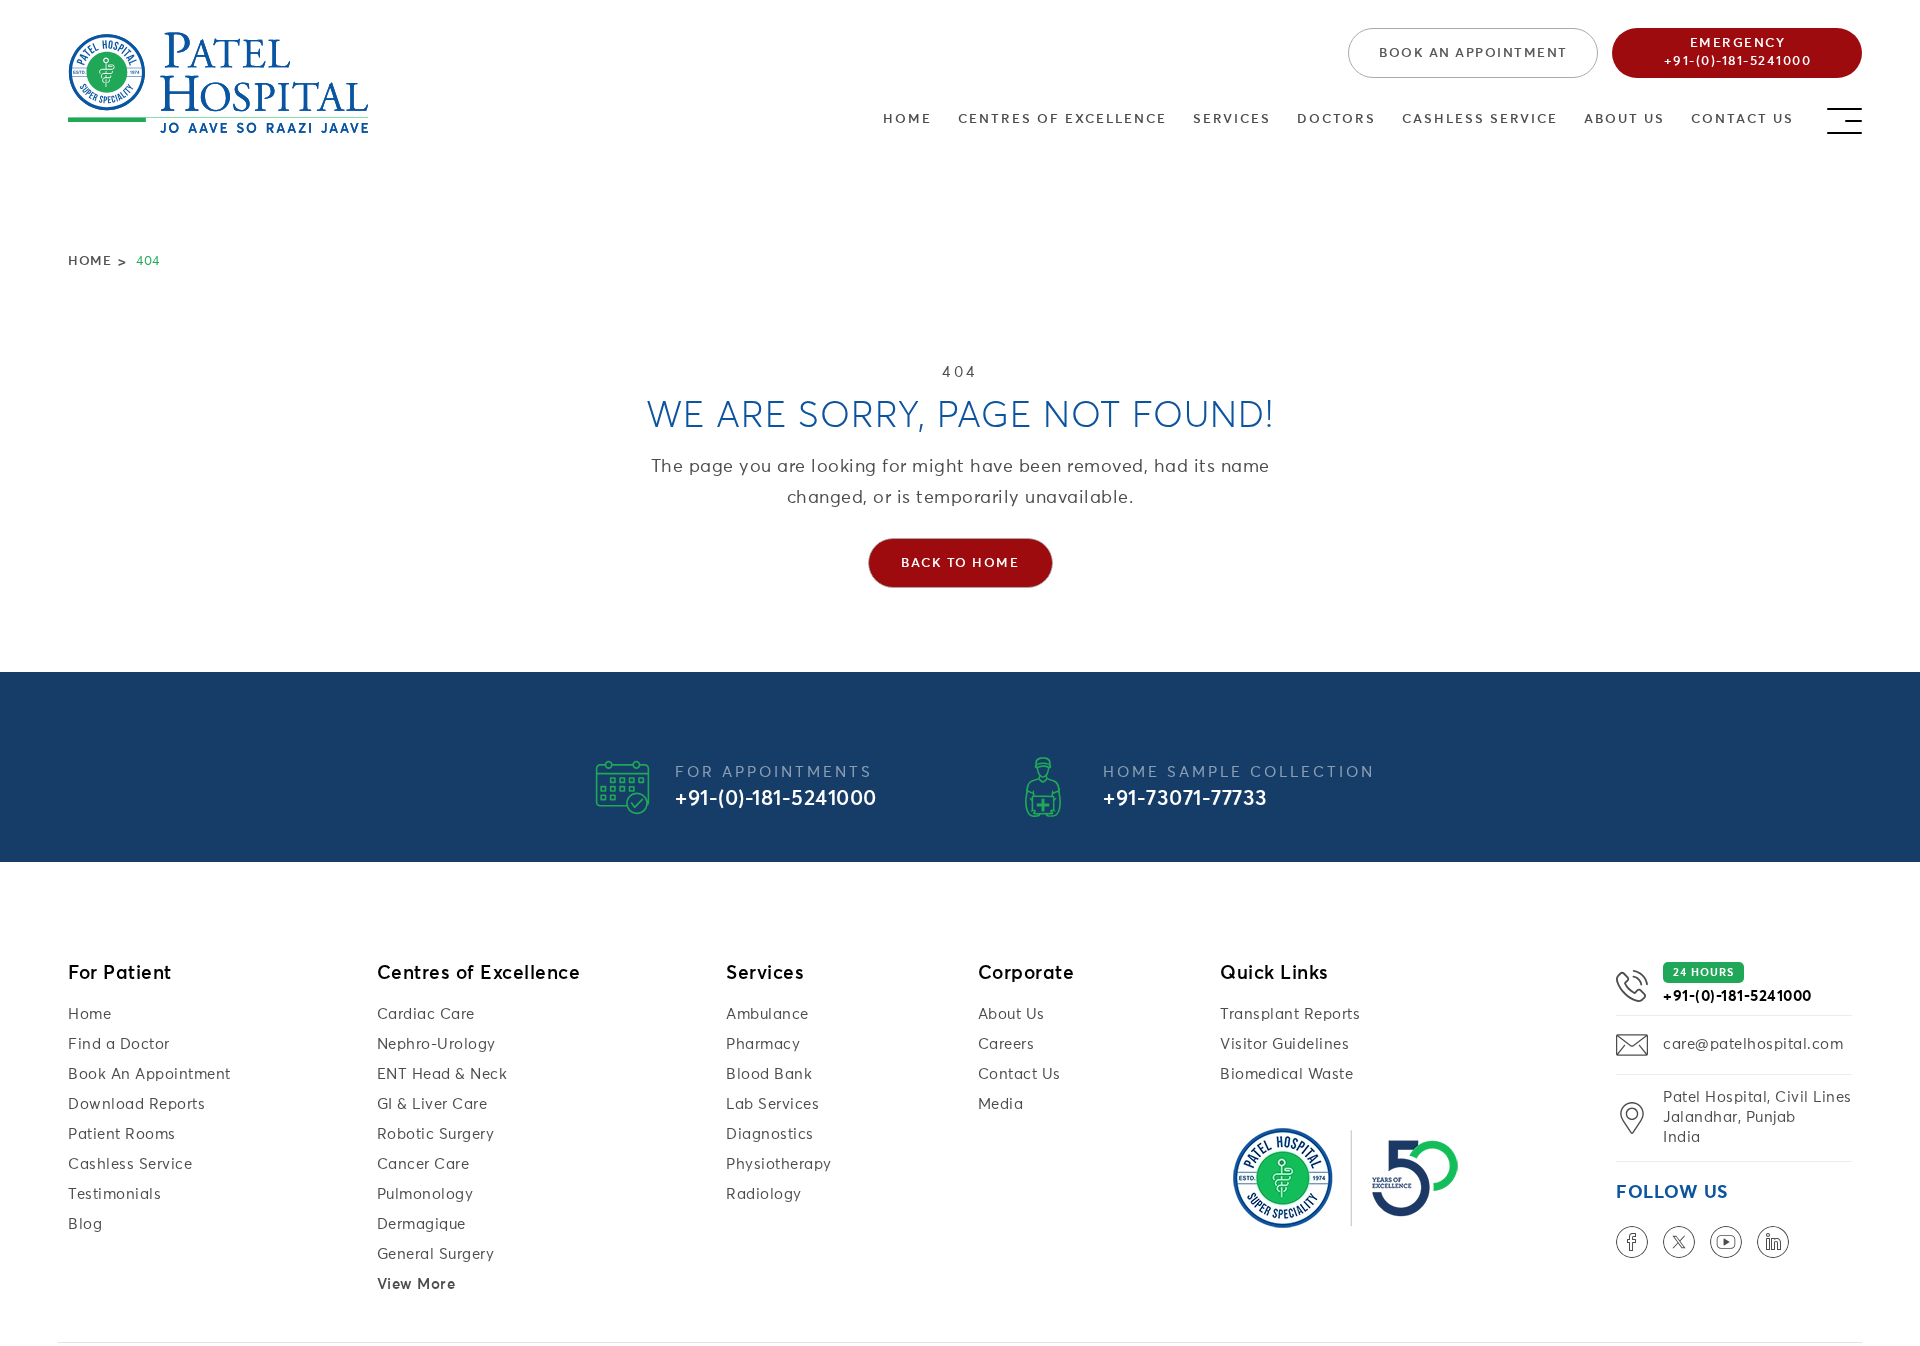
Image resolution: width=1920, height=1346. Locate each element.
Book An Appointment (149, 1074)
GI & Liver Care (432, 1104)
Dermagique (421, 1224)
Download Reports (136, 1104)
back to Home (960, 563)
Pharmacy (763, 1044)
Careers (1006, 1044)
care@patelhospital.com (1753, 1044)
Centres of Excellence (1062, 119)
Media (1001, 1104)
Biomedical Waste (1286, 1074)
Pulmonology (425, 1194)
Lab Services (772, 1104)
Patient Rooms (122, 1134)
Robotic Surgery (436, 1134)
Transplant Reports (1290, 1014)
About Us (1624, 119)
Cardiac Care (426, 1014)
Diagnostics (770, 1134)
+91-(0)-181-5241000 (776, 799)
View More (416, 1284)
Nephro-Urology (436, 1044)
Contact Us (1742, 119)
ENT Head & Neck (442, 1074)
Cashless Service (1480, 119)
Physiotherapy (779, 1164)
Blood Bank (769, 1074)
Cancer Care (423, 1164)
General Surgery (436, 1254)
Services (1232, 119)
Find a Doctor (119, 1044)
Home (907, 119)
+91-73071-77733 (1185, 799)
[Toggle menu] (1844, 115)
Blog (85, 1224)
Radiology (764, 1194)
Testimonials (114, 1194)
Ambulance (767, 1014)
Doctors (1336, 119)
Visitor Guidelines (1284, 1044)
